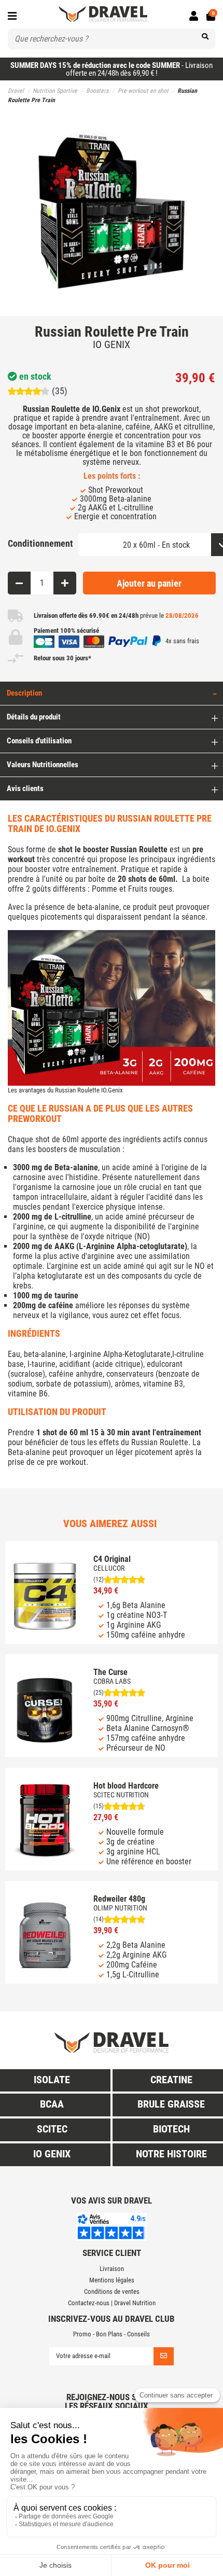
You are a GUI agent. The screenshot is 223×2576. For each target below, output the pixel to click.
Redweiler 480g (119, 1899)
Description (24, 693)
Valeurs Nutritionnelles (43, 765)
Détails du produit (34, 717)
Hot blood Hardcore (126, 1786)
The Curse (110, 1672)
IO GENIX (112, 344)
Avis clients (25, 788)
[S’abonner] (164, 2356)
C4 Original (112, 1559)
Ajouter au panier (149, 583)
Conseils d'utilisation (39, 741)
